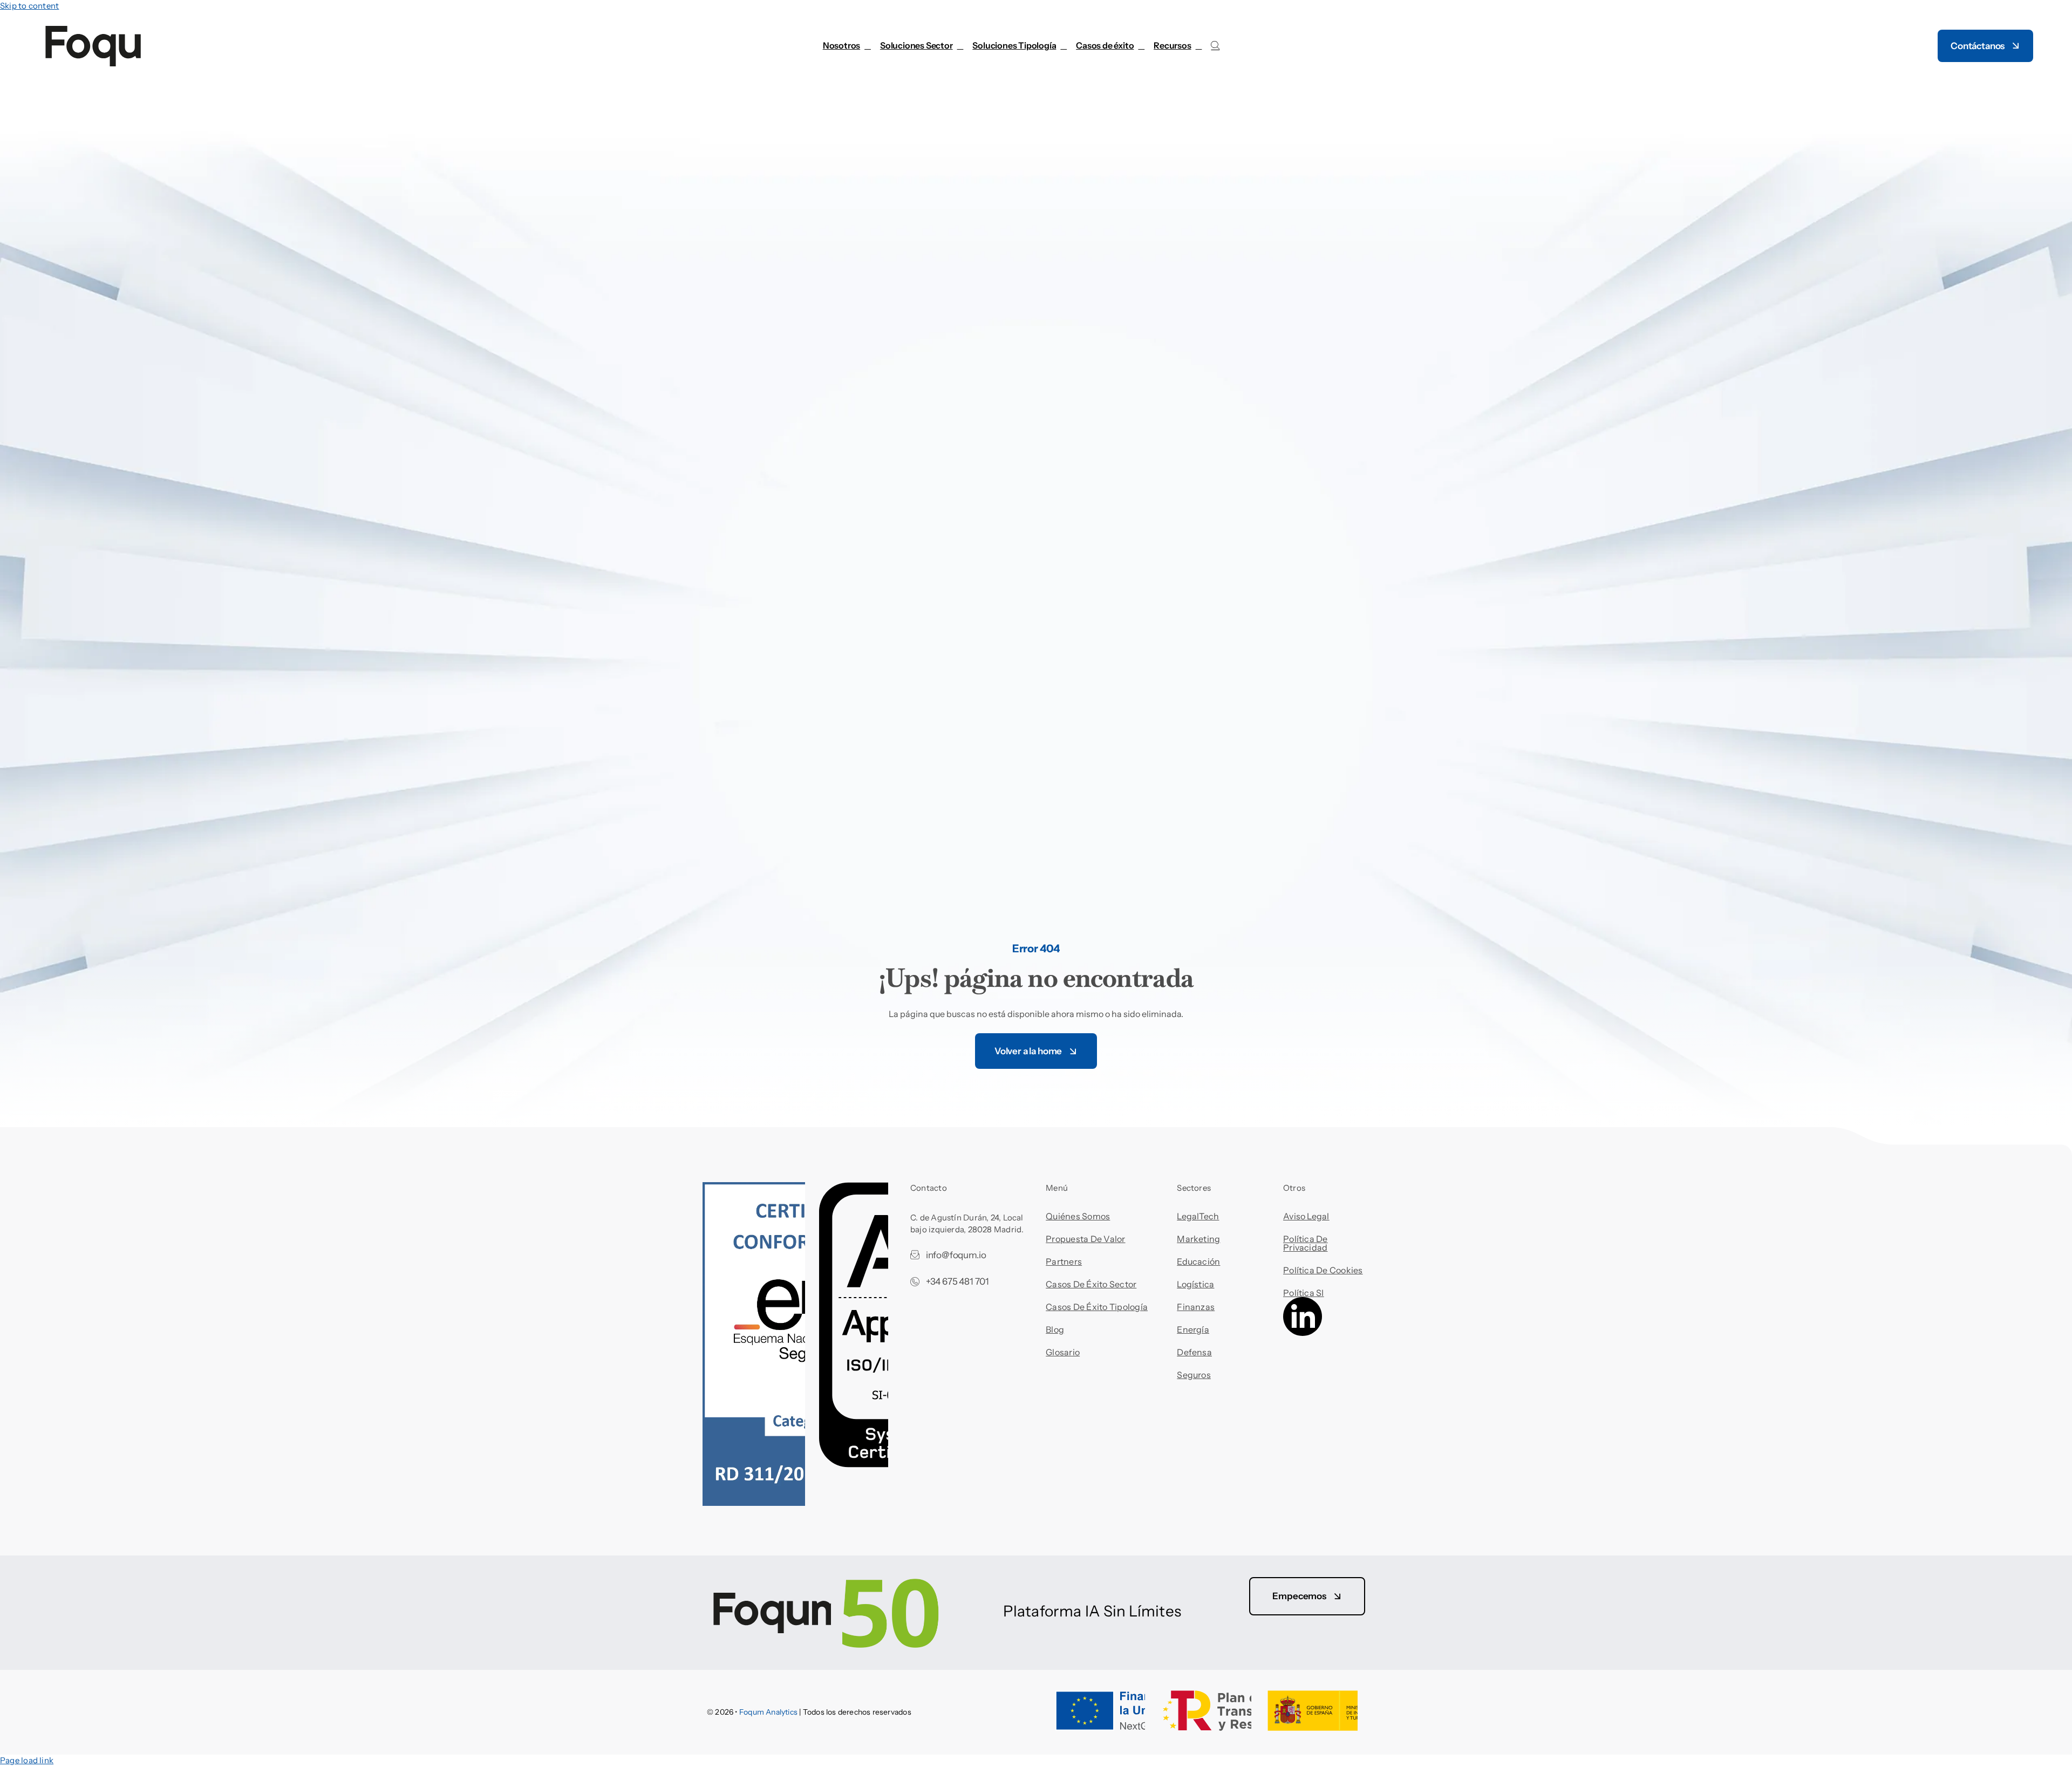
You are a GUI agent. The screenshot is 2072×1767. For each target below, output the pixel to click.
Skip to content (29, 6)
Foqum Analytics (768, 1712)
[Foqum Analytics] (830, 1592)
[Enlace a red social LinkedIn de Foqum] (1303, 1333)
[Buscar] (1215, 46)
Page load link (27, 1760)
